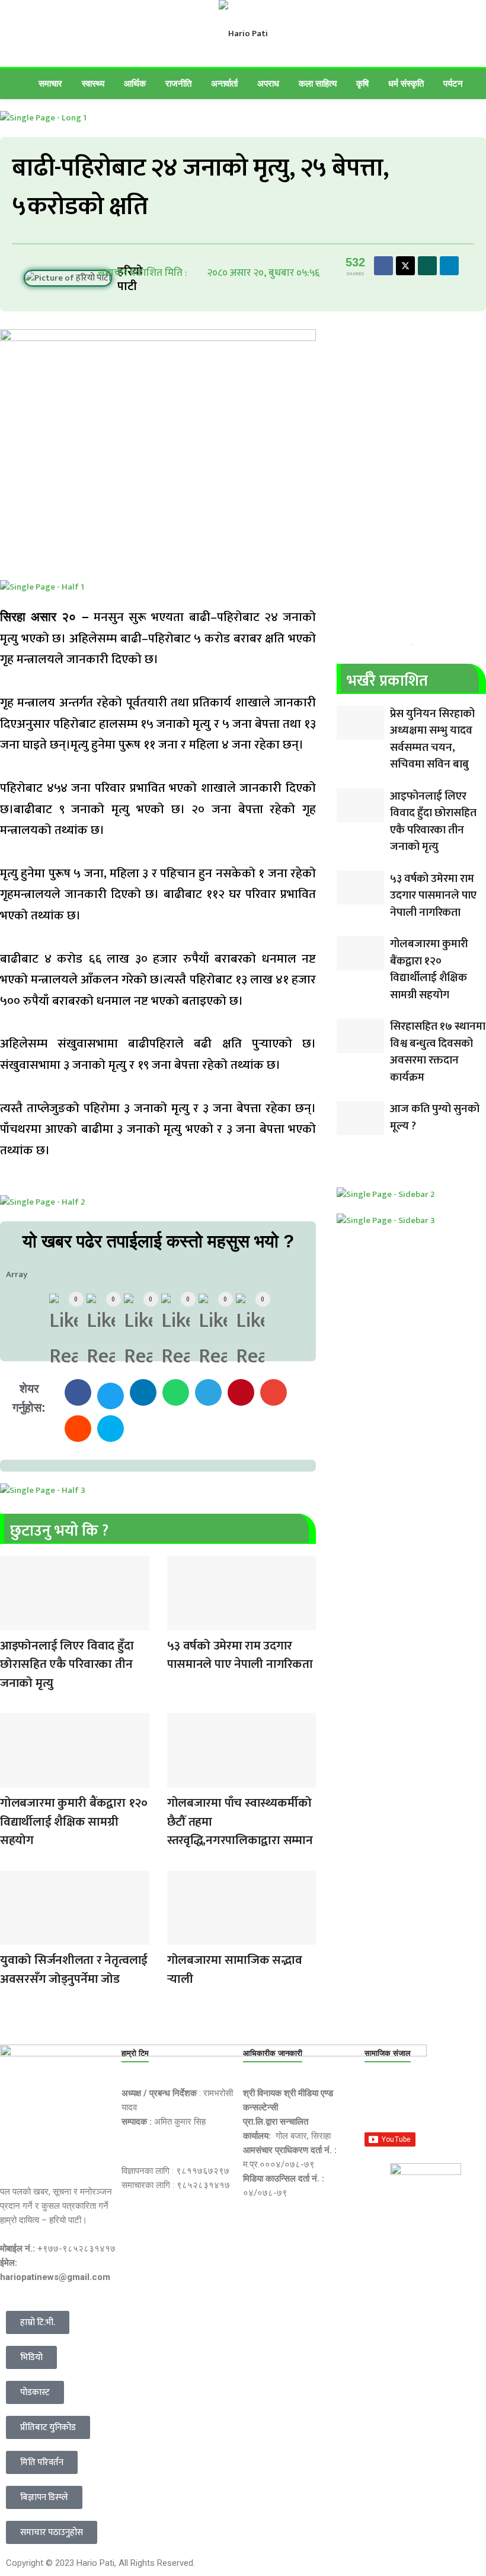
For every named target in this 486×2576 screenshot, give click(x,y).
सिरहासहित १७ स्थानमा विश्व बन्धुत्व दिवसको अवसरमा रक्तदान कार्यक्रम (438, 1052)
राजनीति (178, 83)
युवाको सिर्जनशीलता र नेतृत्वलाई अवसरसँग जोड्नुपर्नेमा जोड (74, 1970)
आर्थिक (135, 83)
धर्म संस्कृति (406, 83)
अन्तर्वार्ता (224, 83)
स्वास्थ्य (93, 83)
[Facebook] (379, 2101)
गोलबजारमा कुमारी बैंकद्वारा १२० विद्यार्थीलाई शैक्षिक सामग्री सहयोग (74, 1822)
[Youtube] (461, 2101)
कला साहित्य (318, 83)
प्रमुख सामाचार (179, 1623)
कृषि (362, 83)
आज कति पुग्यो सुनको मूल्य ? (435, 1117)
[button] (78, 1392)
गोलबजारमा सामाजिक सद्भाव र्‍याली (235, 1970)
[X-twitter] (420, 2101)
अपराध (268, 83)
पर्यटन (453, 83)
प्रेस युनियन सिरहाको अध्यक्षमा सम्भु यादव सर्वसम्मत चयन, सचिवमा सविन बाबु (432, 739)
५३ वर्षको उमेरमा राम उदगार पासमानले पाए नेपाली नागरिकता (240, 1655)
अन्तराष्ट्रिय (11, 1623)
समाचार (50, 83)
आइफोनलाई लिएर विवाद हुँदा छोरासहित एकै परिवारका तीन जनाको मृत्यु (67, 1664)
